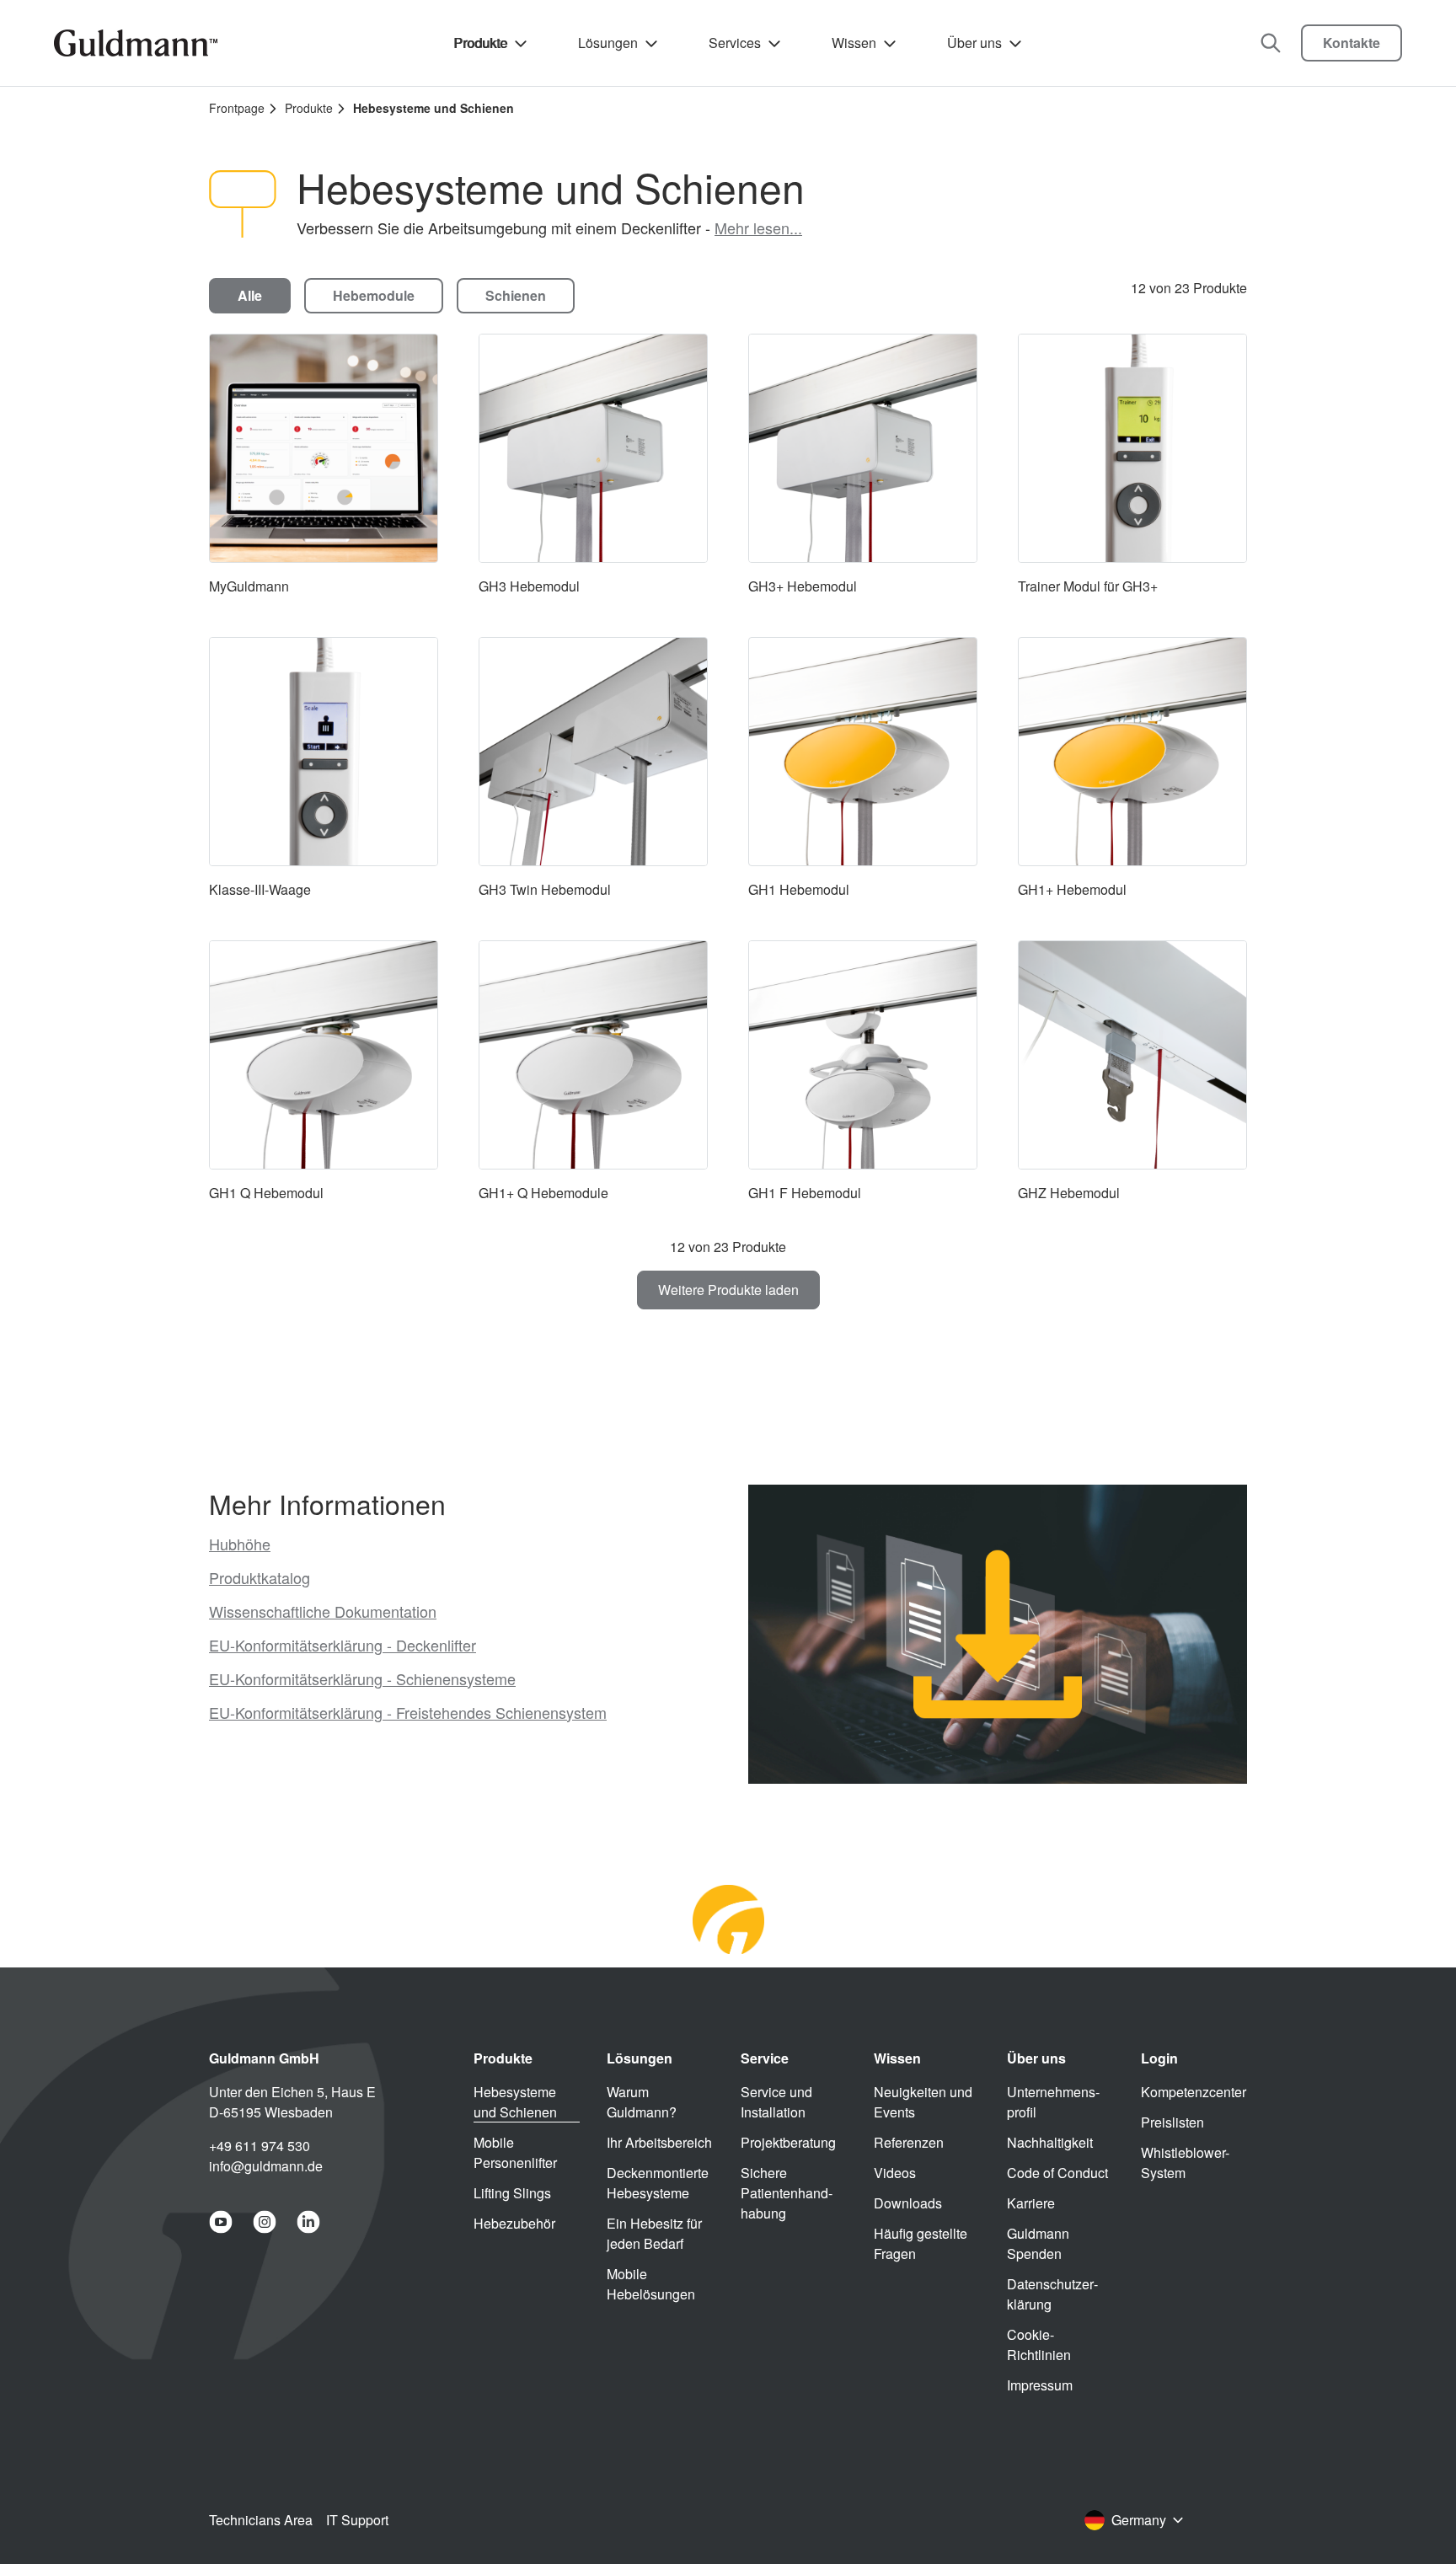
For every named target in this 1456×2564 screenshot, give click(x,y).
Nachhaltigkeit (1050, 2142)
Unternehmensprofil (1053, 2102)
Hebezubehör (514, 2223)
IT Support (357, 2520)
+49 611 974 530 (260, 2146)
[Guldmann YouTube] (221, 2222)
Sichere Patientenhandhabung (787, 2193)
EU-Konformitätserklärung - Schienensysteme (362, 1678)
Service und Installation (776, 2102)
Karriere (1031, 2203)
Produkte (480, 43)
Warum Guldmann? (642, 2102)
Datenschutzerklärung (1052, 2294)
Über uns (974, 43)
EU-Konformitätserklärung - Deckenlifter (343, 1645)
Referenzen (909, 2142)
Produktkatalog (260, 1577)
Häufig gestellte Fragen (921, 2243)
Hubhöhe (240, 1544)
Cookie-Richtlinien (1039, 2345)
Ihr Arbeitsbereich (659, 2142)
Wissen (854, 43)
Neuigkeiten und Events (923, 2102)
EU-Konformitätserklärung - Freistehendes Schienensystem (408, 1712)
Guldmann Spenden (1038, 2243)
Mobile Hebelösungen (651, 2284)
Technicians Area (261, 2520)
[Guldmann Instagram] (265, 2222)
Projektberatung (788, 2142)
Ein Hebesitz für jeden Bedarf (654, 2233)
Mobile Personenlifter (515, 2152)
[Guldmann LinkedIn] (308, 2222)
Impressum (1040, 2385)
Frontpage (237, 108)
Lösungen (608, 43)
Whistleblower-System (1185, 2163)
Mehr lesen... (758, 227)
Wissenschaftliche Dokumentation (323, 1611)
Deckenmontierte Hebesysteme (658, 2183)
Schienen (516, 295)
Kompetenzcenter (1194, 2092)
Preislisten (1172, 2122)
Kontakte (1352, 43)
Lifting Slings (512, 2193)
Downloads (908, 2203)
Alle (250, 295)
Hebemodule (374, 295)
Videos (895, 2173)
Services (735, 43)
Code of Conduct (1057, 2173)
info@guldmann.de (266, 2166)
